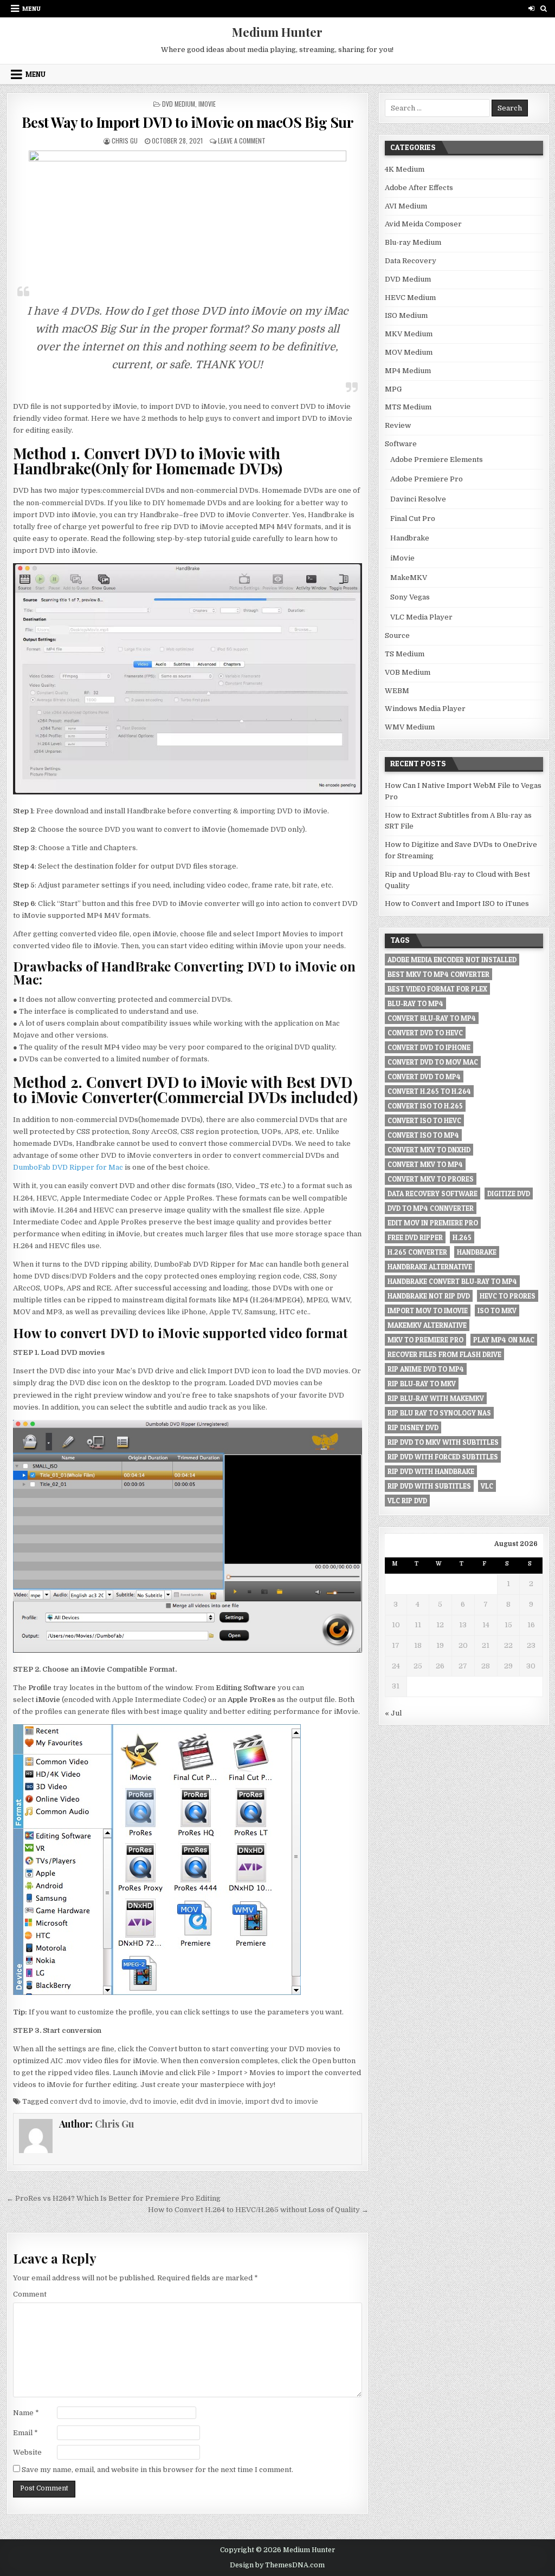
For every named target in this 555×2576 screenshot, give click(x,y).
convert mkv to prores (431, 1179)
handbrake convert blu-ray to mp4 (452, 1281)
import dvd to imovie (282, 2101)
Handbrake (410, 538)
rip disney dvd (413, 1427)
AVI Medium (406, 206)
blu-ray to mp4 (415, 1003)
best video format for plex (437, 989)
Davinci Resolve (418, 499)
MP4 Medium (408, 371)
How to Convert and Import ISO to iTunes (457, 904)
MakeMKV (409, 578)
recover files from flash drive (444, 1354)
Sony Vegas (410, 597)
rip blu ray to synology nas (439, 1413)
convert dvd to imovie (88, 2101)
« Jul (393, 1713)
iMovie (207, 104)
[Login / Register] (531, 8)
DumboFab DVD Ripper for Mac (68, 1167)
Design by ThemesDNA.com (277, 2565)
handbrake (477, 1252)
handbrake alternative (430, 1267)
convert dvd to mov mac (433, 1062)
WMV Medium (410, 727)
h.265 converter (417, 1252)
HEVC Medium (410, 298)
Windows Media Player (425, 709)
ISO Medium (406, 315)
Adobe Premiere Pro (427, 479)
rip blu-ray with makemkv (436, 1398)
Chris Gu (125, 141)
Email (25, 2433)
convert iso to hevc (424, 1120)
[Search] (544, 8)
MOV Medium (409, 352)
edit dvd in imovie (211, 2101)
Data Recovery (411, 261)
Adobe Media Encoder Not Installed (452, 960)
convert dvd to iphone (429, 1047)
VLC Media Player (421, 617)
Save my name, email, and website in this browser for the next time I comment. (157, 2470)
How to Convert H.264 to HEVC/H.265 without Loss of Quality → (258, 2210)
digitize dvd (509, 1194)
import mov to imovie (428, 1310)
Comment (30, 2294)
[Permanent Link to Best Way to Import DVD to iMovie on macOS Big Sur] (188, 213)
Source (397, 635)
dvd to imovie (153, 2101)
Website (27, 2452)
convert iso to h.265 (425, 1106)
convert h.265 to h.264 (429, 1091)
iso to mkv (497, 1310)
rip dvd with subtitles (429, 1486)
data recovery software (433, 1194)
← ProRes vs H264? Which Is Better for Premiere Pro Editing (114, 2198)
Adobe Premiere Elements (437, 459)
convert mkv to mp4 (425, 1164)
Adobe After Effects (419, 188)
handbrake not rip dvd (429, 1296)
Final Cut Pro (413, 519)
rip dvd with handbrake (431, 1471)
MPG (393, 389)
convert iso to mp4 (423, 1135)
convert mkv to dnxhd (429, 1150)
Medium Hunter (277, 32)
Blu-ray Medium (413, 242)
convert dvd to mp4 (424, 1077)
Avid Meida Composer (423, 224)
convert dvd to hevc (425, 1033)
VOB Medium (408, 672)
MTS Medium (408, 407)
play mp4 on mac (504, 1340)
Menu (31, 8)
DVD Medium (179, 104)
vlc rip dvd (407, 1501)
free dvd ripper (415, 1237)
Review (398, 425)
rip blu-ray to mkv (422, 1384)
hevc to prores (508, 1296)
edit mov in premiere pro (433, 1223)
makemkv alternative (427, 1325)
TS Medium (405, 654)
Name (26, 2413)
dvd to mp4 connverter (431, 1208)
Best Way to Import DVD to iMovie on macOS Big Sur (188, 122)
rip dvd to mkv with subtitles (443, 1442)
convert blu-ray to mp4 (432, 1018)
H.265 (462, 1237)
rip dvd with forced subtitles (443, 1457)
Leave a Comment (242, 141)
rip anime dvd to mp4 (426, 1369)
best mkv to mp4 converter (438, 974)
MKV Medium (409, 334)
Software (401, 444)
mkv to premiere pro (425, 1340)
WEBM (397, 691)
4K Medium (405, 169)
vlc (487, 1486)
